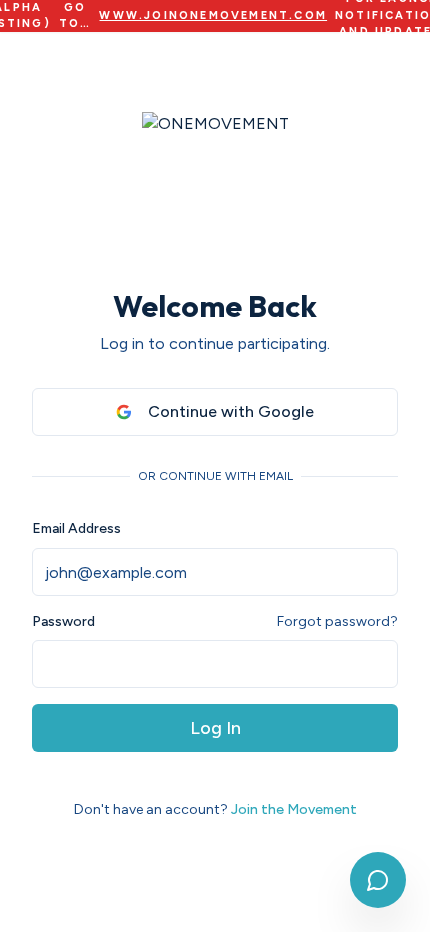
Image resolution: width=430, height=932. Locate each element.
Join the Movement (294, 809)
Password (63, 622)
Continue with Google (231, 411)
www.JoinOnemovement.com (213, 15)
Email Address (76, 528)
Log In (215, 728)
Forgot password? (337, 621)
